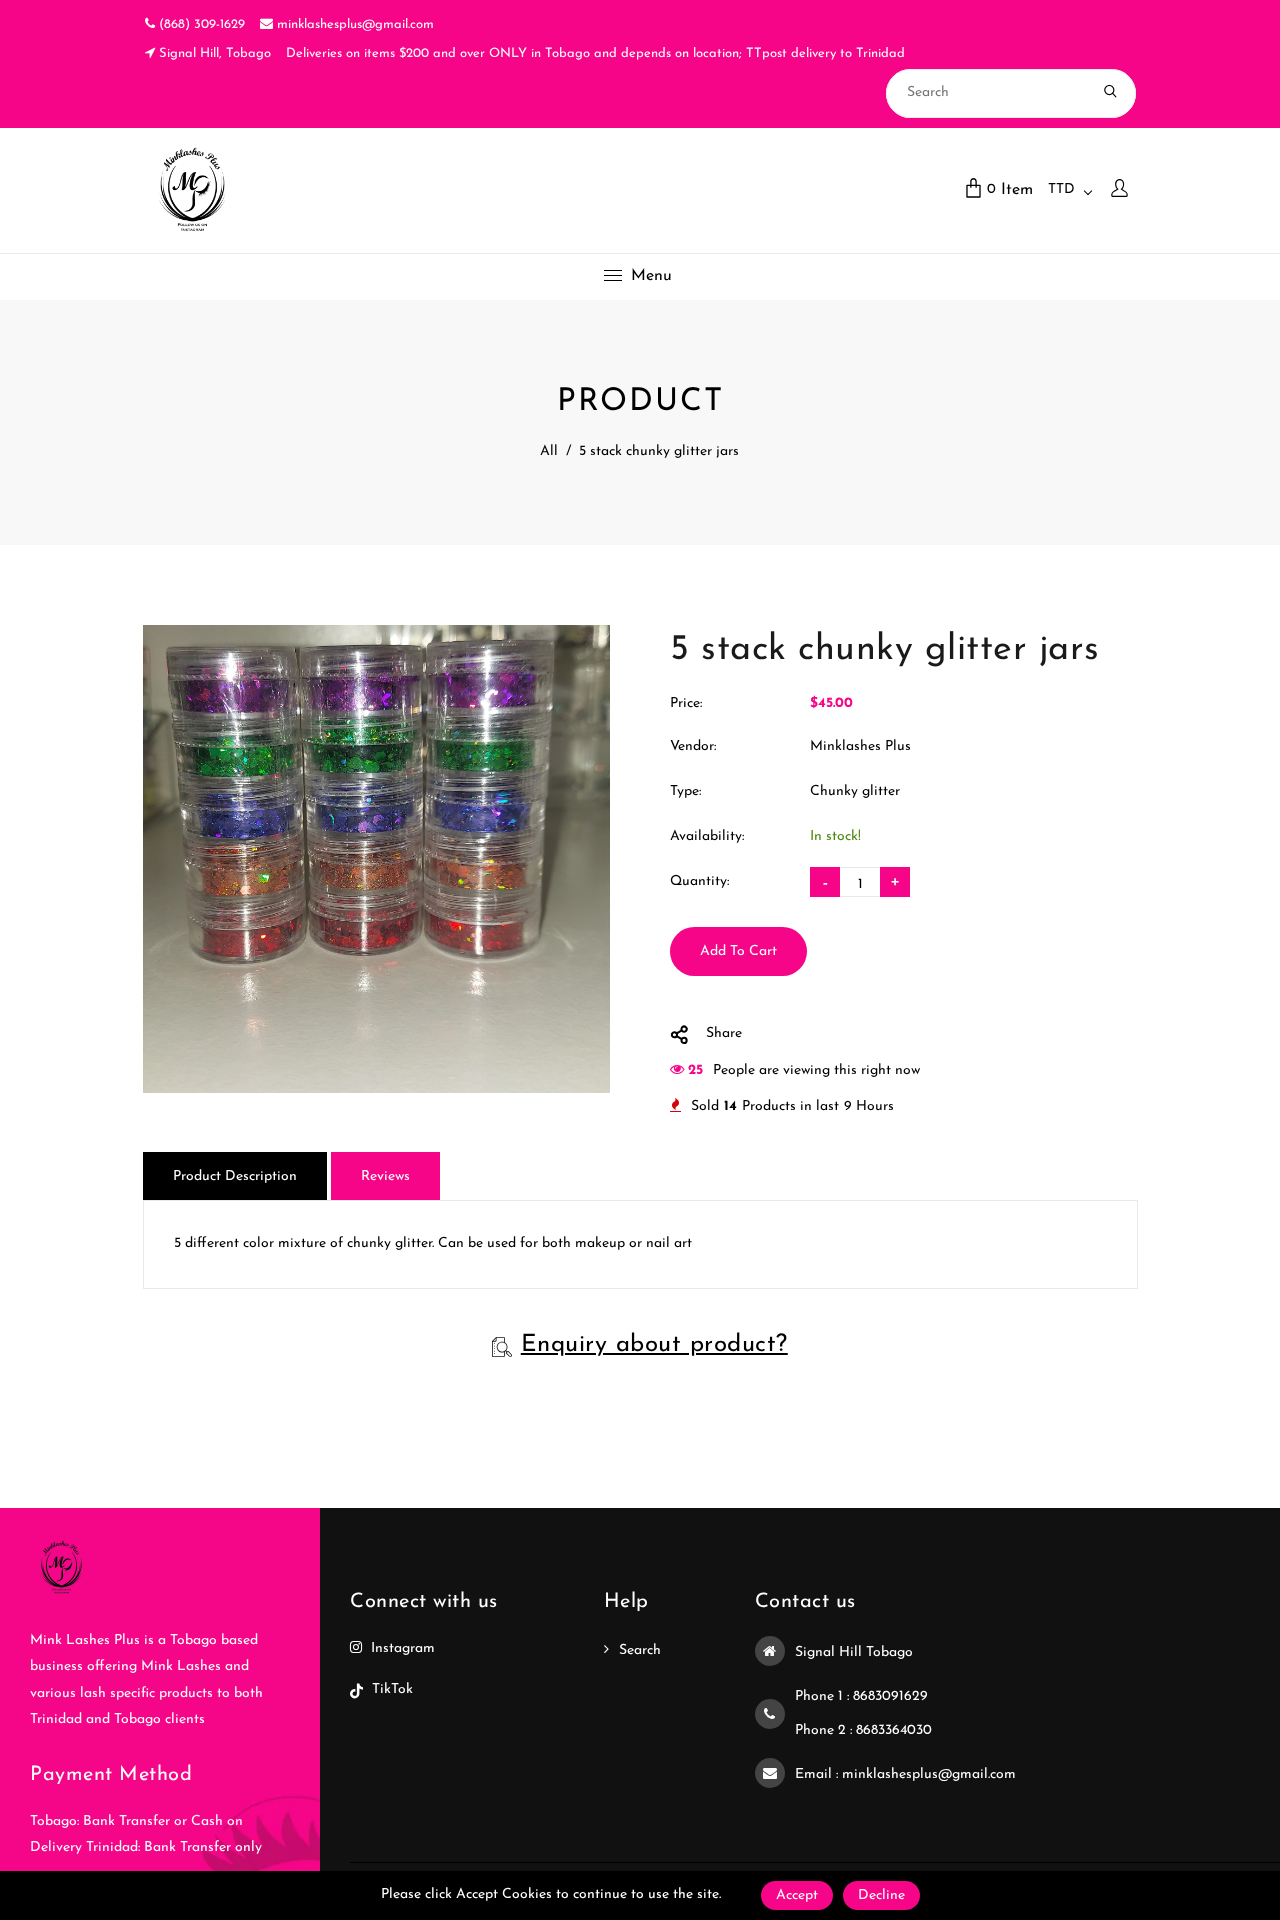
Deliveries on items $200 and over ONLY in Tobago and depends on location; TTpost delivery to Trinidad (595, 53)
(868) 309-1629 (200, 24)
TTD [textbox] (1061, 189)
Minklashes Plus (860, 746)
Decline (881, 1895)
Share (724, 1033)
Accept (797, 1895)
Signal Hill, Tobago (213, 53)
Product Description (235, 1176)
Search (640, 1650)
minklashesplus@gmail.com (353, 24)
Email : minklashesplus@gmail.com (905, 1774)
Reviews (385, 1176)
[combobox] (1070, 190)
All (549, 451)
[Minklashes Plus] (193, 189)
